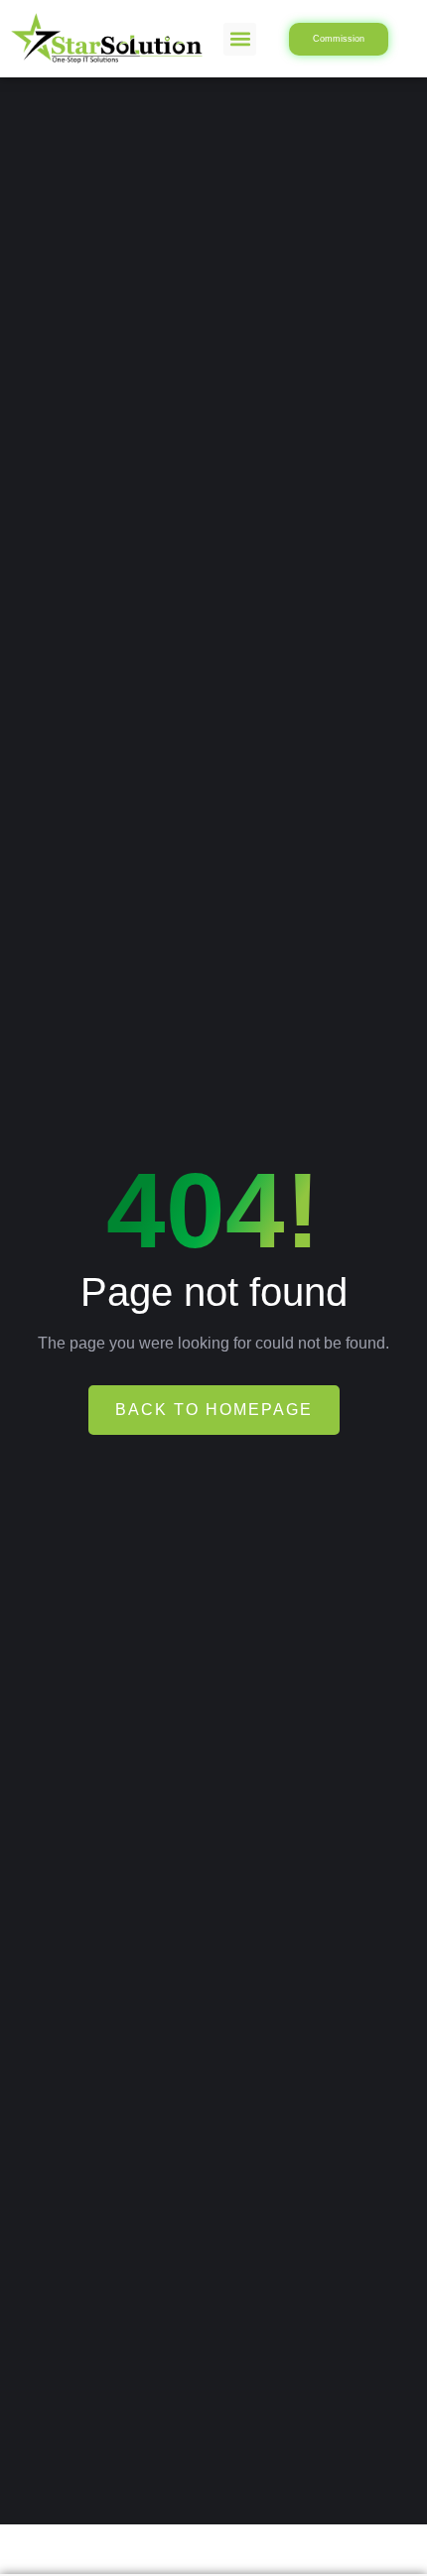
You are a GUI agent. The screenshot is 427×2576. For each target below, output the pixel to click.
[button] (240, 39)
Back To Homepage (214, 1410)
